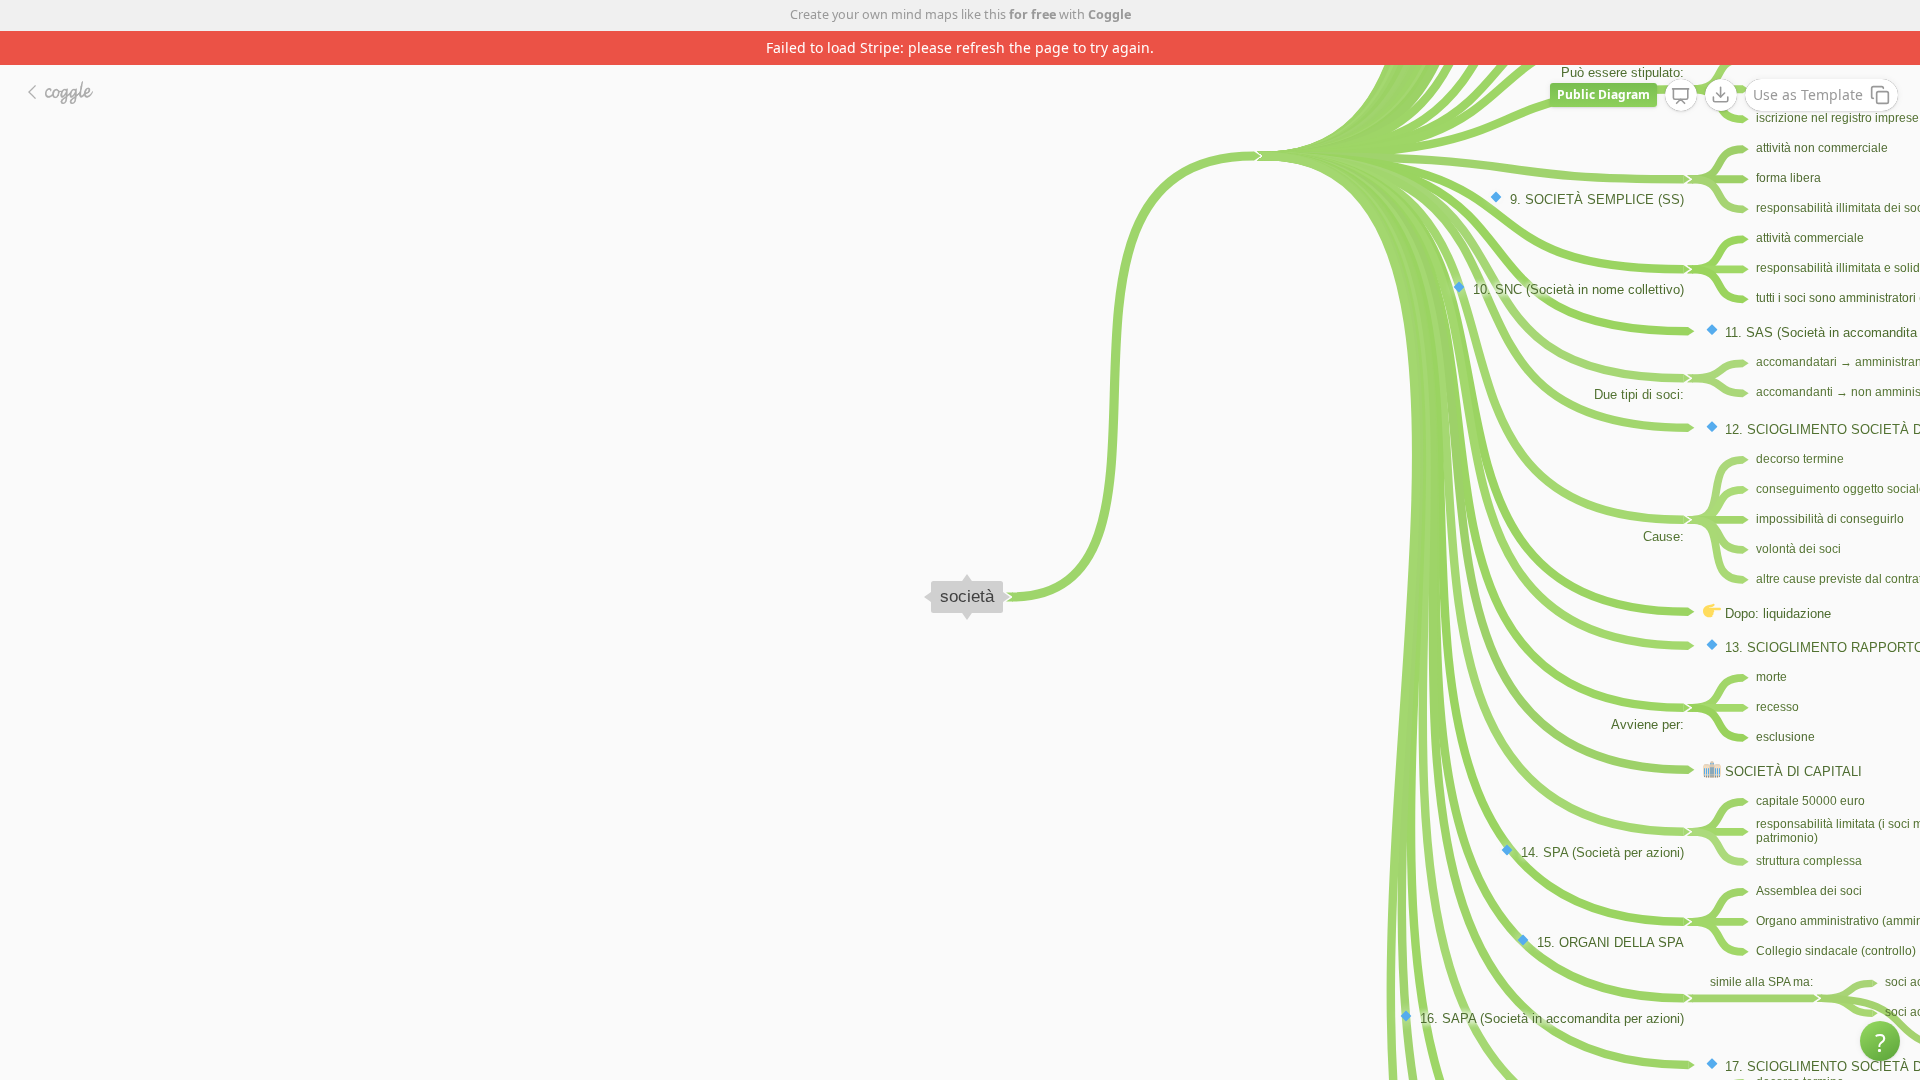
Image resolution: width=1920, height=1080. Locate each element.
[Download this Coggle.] (1721, 95)
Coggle (1109, 14)
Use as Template (1808, 94)
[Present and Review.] (1681, 96)
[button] (1880, 1041)
